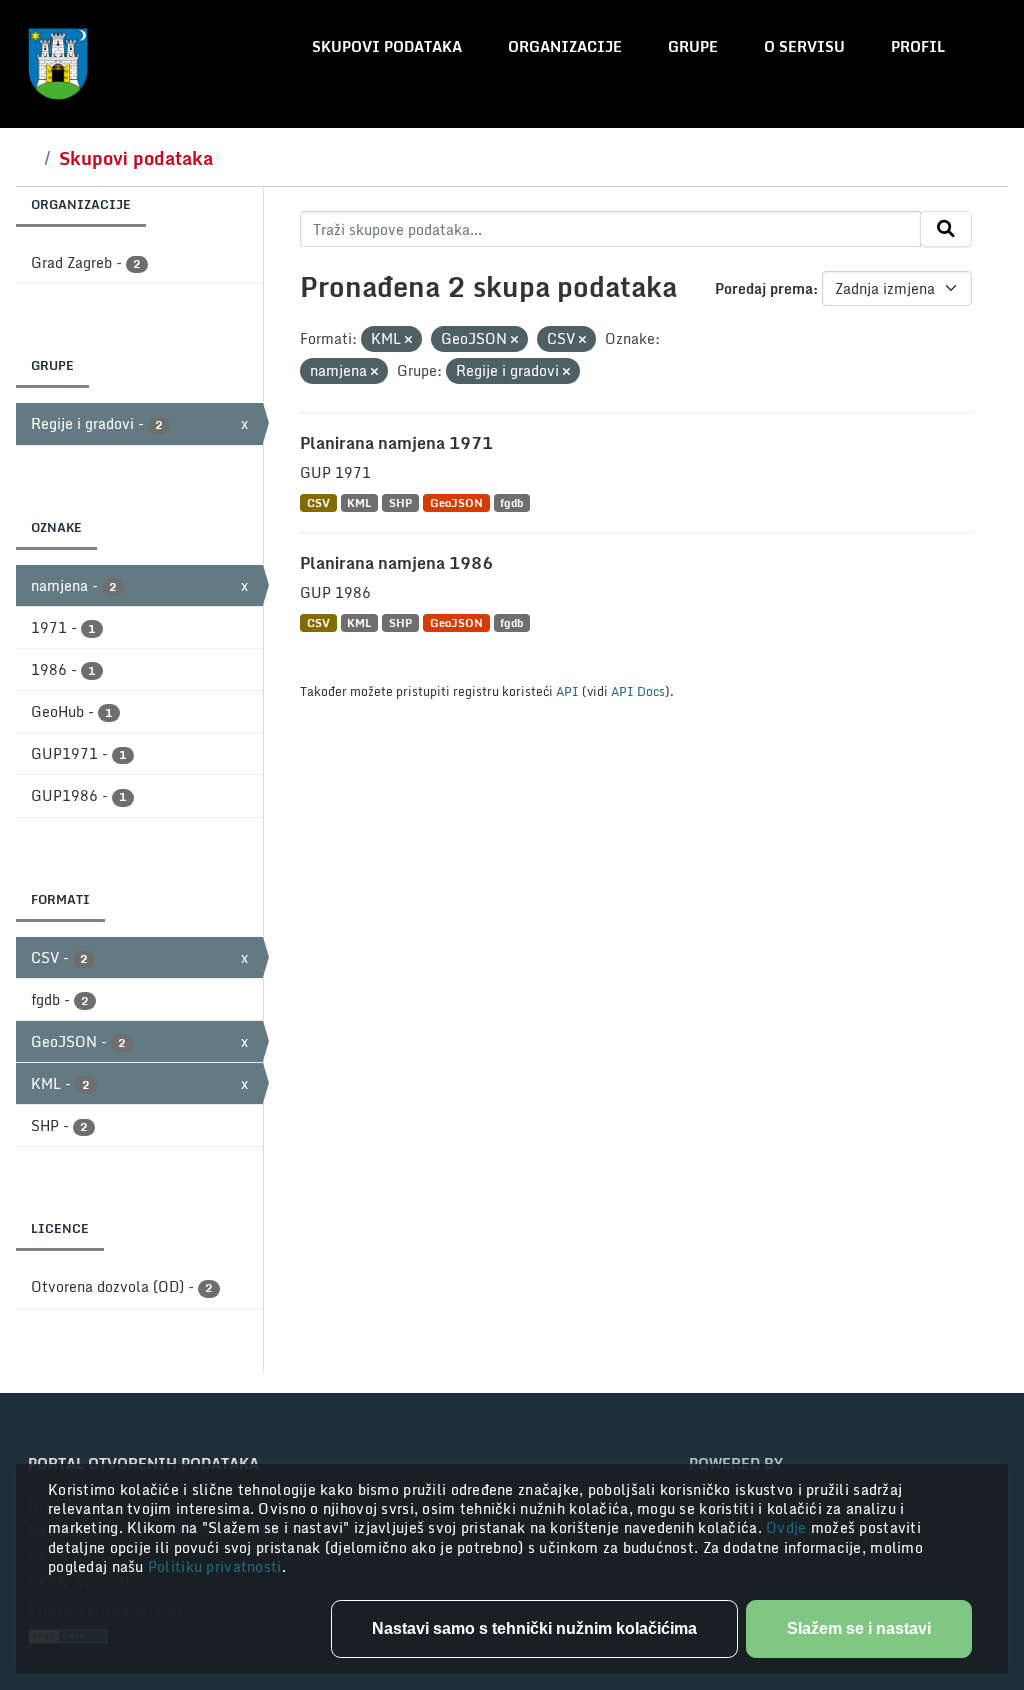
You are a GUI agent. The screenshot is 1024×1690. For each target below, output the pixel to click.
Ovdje (788, 1527)
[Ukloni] (408, 340)
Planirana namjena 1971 (396, 443)
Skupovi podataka (387, 46)
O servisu (804, 46)
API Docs (638, 691)
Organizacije (565, 46)
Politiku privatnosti (215, 1566)
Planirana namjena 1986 (396, 563)
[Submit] (946, 229)
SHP (400, 502)
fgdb (511, 502)
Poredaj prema (764, 288)
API (567, 691)
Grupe (693, 46)
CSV (318, 502)
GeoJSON (456, 502)
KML (359, 502)
